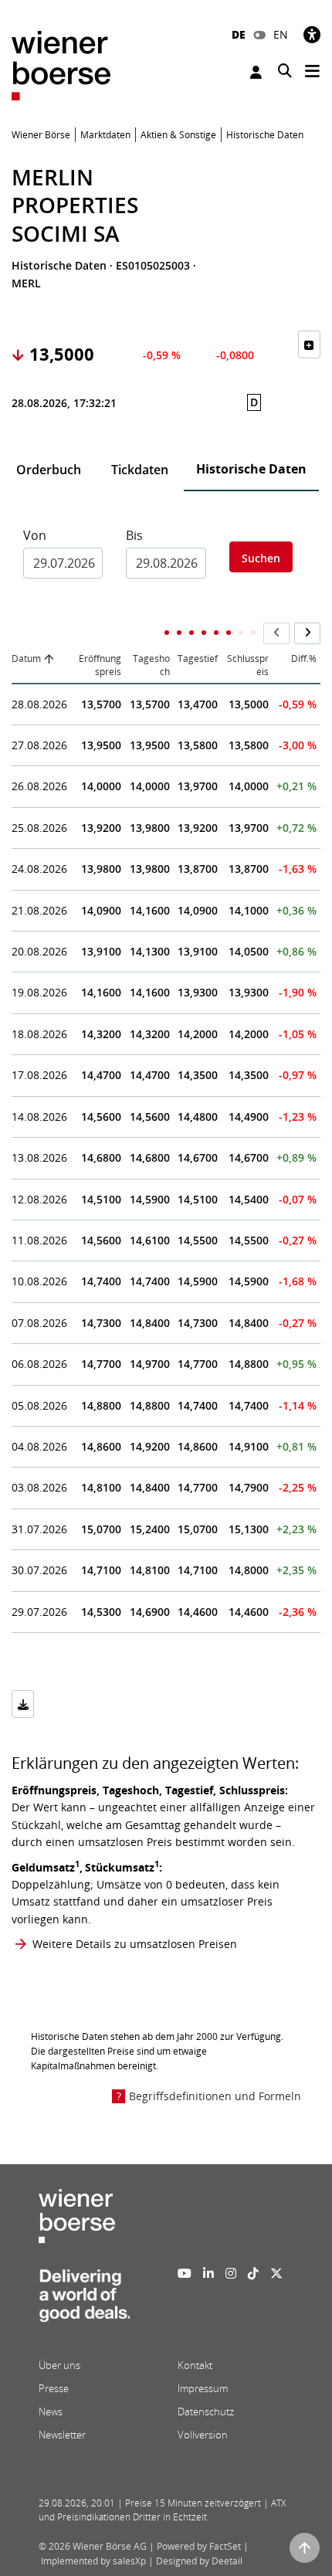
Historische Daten (251, 469)
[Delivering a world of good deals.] (84, 2299)
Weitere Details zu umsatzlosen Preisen (135, 1944)
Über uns (59, 2365)
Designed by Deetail (199, 2561)
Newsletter (62, 2435)
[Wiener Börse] (61, 64)
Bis (134, 535)
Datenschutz (206, 2411)
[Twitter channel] (276, 2273)
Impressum (203, 2388)
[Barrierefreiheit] (312, 34)
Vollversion (203, 2435)
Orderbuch (49, 470)
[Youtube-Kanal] (185, 2273)
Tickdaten (140, 470)
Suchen (261, 558)
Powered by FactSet (199, 2546)
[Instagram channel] (231, 2273)
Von (35, 535)
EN (281, 34)
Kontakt (195, 2365)
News (51, 2411)
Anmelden (258, 72)
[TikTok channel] (253, 2273)
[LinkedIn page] (208, 2273)
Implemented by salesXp (93, 2561)
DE (239, 34)
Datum (26, 658)
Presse (54, 2388)
